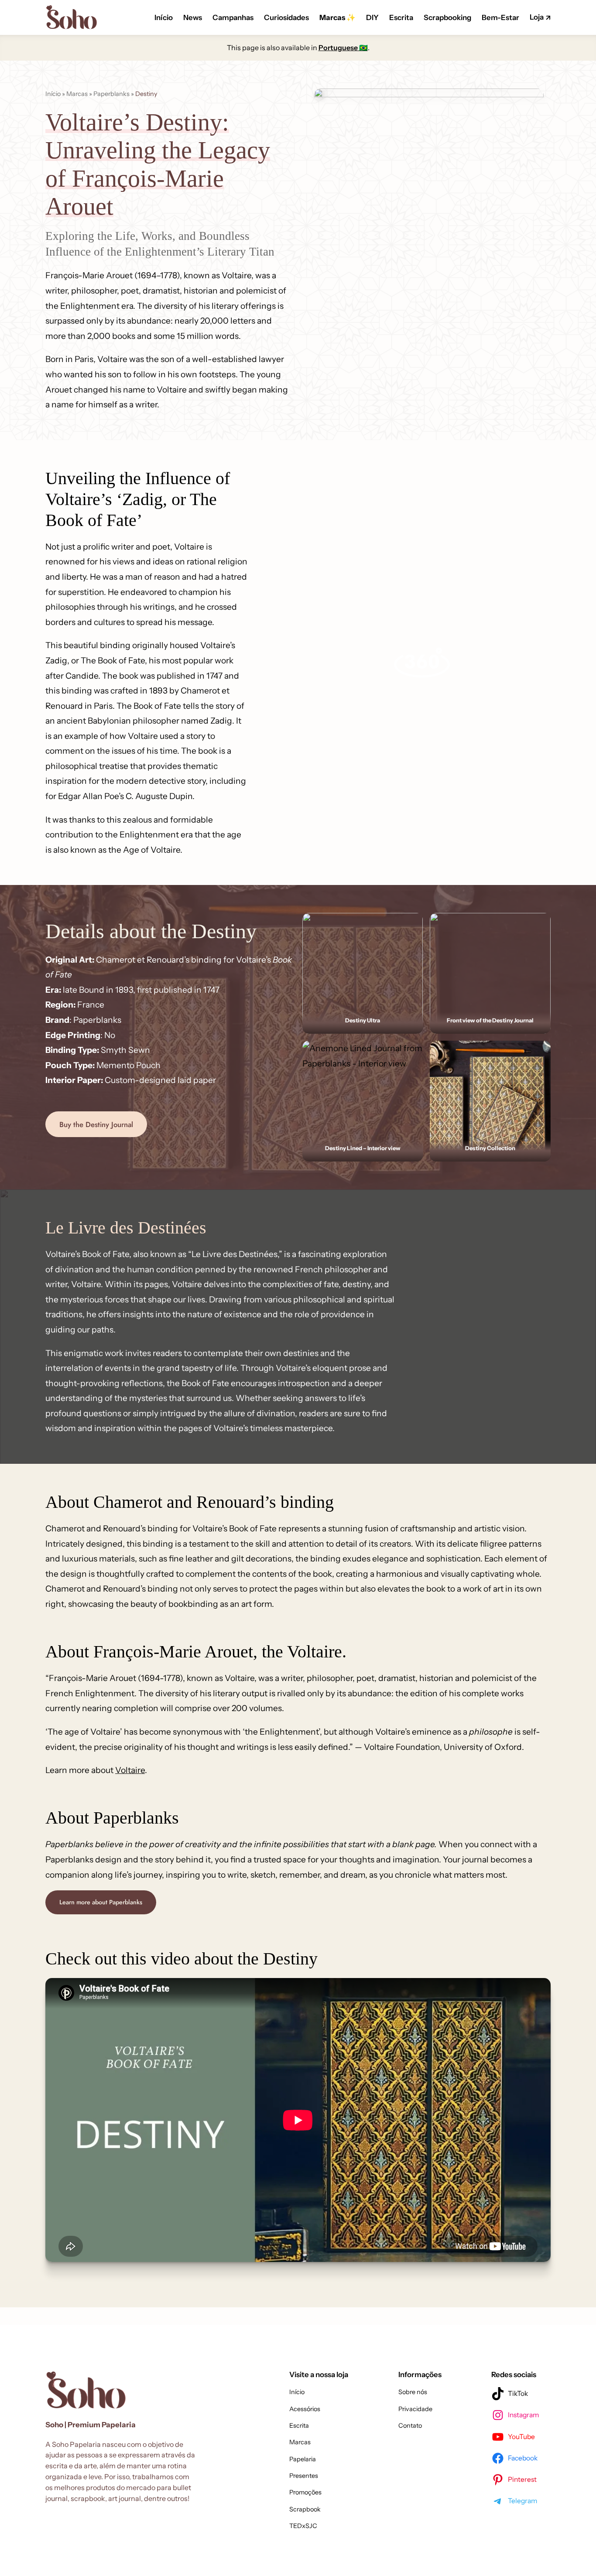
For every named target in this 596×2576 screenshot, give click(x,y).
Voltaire (130, 1770)
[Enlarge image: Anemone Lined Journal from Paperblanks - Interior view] (411, 1052)
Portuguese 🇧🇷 (343, 48)
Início (53, 94)
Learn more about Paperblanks (101, 1902)
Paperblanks (111, 94)
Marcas (77, 94)
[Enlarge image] (411, 924)
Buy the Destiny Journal (96, 1124)
